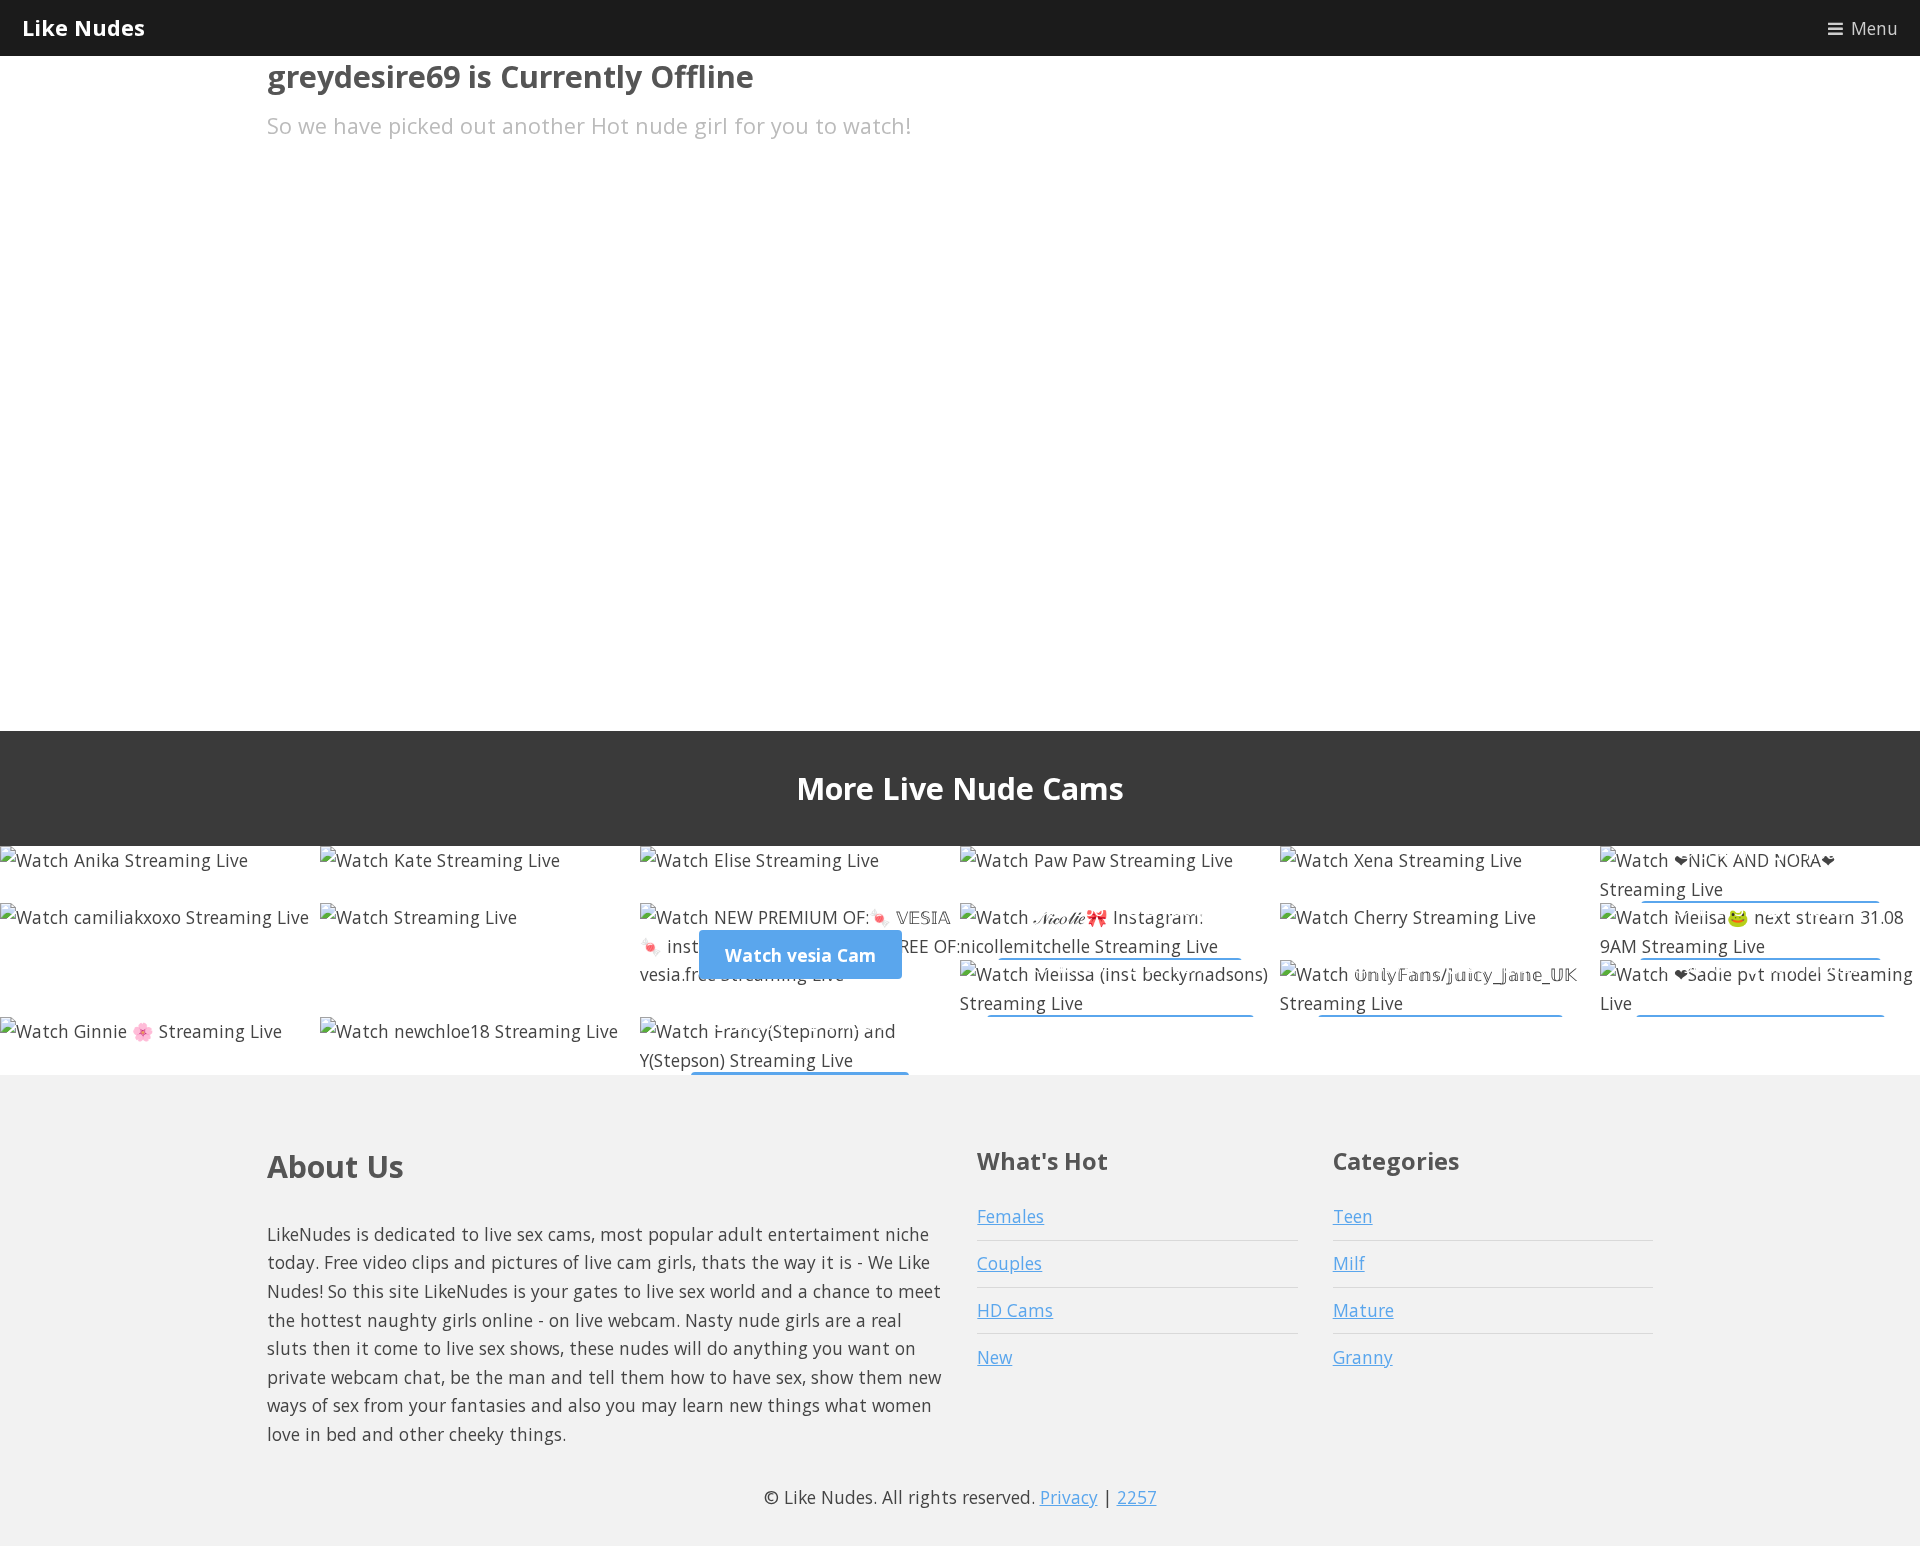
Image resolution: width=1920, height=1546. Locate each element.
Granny (1363, 1357)
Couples (1009, 1263)
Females (1010, 1216)
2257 (1137, 1497)
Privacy (1069, 1497)
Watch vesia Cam (800, 955)
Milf (1349, 1263)
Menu (1874, 28)
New (994, 1357)
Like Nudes (83, 27)
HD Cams (1015, 1310)
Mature (1363, 1310)
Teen (1353, 1216)
